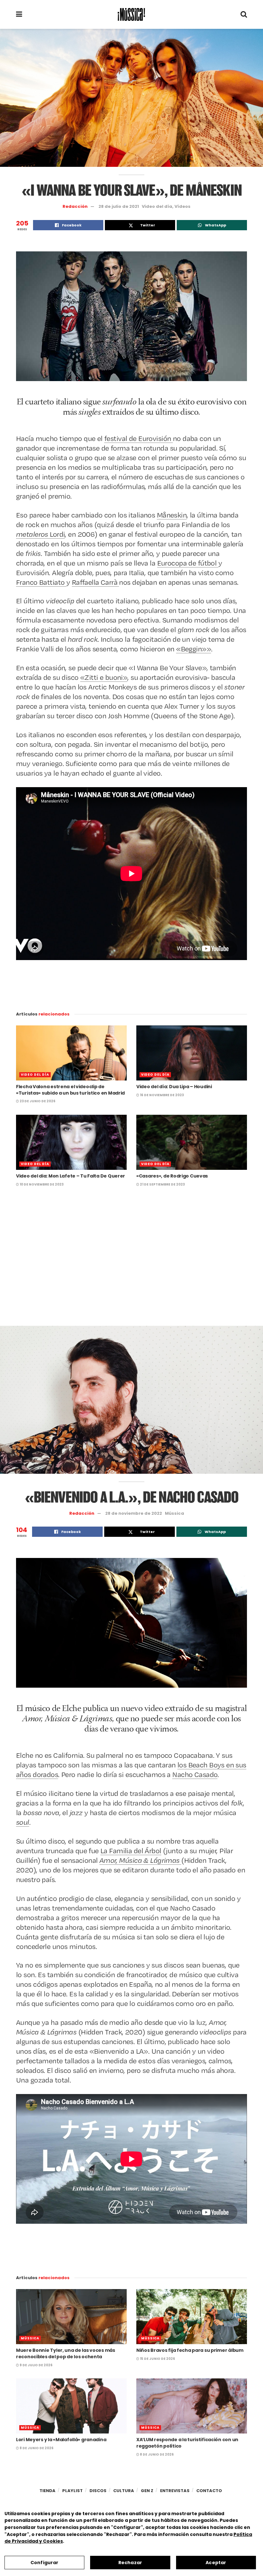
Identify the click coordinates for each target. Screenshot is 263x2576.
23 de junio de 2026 (37, 1101)
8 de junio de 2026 (36, 2448)
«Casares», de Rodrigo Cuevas (172, 1176)
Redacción (75, 206)
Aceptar (216, 2563)
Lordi (40, 534)
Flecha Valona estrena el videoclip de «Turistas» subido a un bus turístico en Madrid (70, 1090)
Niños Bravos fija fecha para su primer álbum (190, 2350)
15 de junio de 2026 (157, 2359)
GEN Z (147, 2491)
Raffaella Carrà (96, 582)
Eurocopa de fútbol (188, 563)
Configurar (44, 2563)
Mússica (174, 1513)
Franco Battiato (41, 582)
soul (23, 1822)
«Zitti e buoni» (104, 677)
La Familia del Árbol (131, 1850)
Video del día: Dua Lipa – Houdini (174, 1087)
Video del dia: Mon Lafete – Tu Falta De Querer (71, 1176)
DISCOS (98, 2491)
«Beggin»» (194, 649)
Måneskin (172, 515)
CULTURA (124, 2491)
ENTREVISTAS (175, 2491)
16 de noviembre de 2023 (161, 1095)
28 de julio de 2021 (119, 206)
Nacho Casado (195, 1774)
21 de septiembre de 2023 (162, 1184)
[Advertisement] (131, 1265)
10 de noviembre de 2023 (41, 1184)
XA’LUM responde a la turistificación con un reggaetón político (187, 2443)
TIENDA (47, 2491)
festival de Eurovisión (139, 438)
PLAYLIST (72, 2491)
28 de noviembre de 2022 (134, 1513)
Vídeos (182, 206)
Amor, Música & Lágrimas (140, 1860)
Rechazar (130, 2563)
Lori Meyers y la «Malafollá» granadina (61, 2440)
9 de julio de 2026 (36, 2365)
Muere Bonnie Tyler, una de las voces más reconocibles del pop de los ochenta (66, 2353)
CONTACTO (209, 2491)
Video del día (157, 206)
